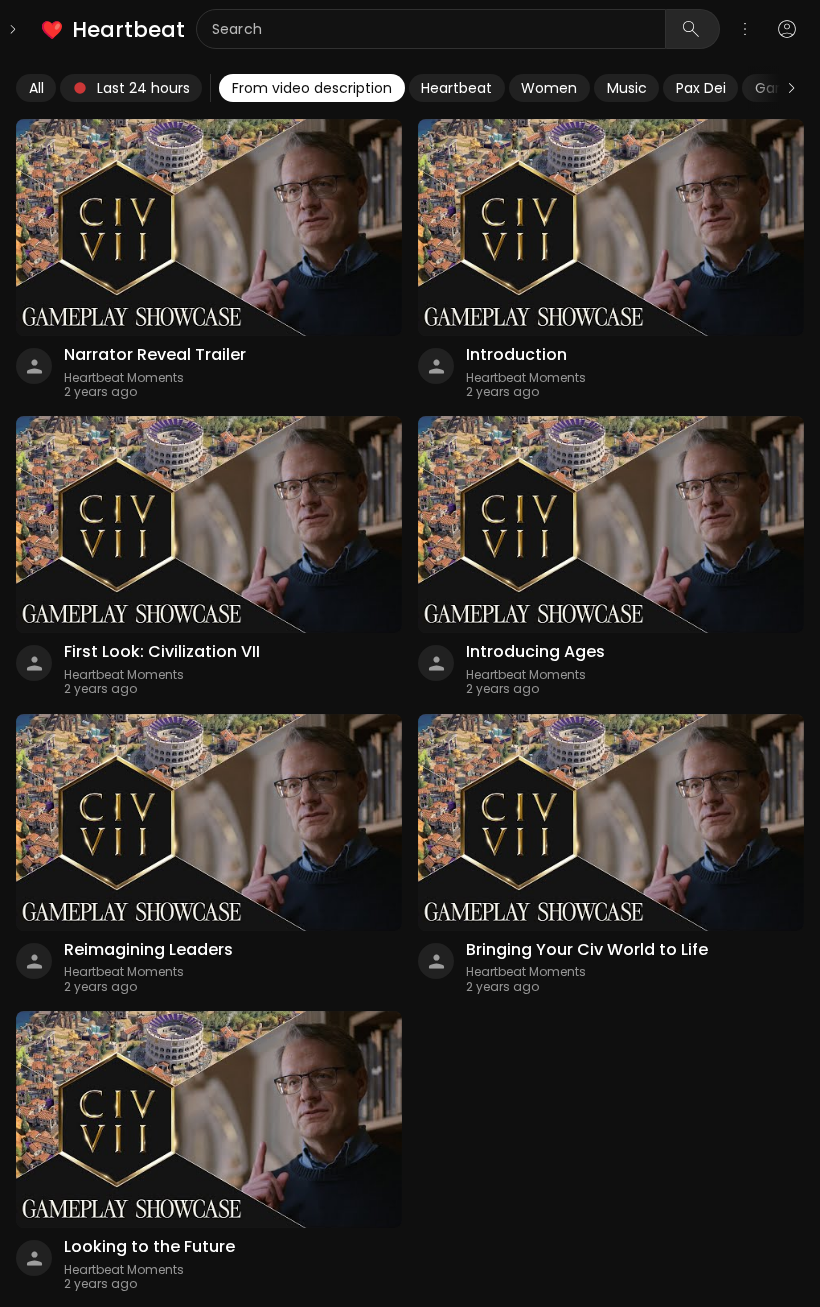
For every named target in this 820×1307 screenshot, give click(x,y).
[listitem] (114, 29)
